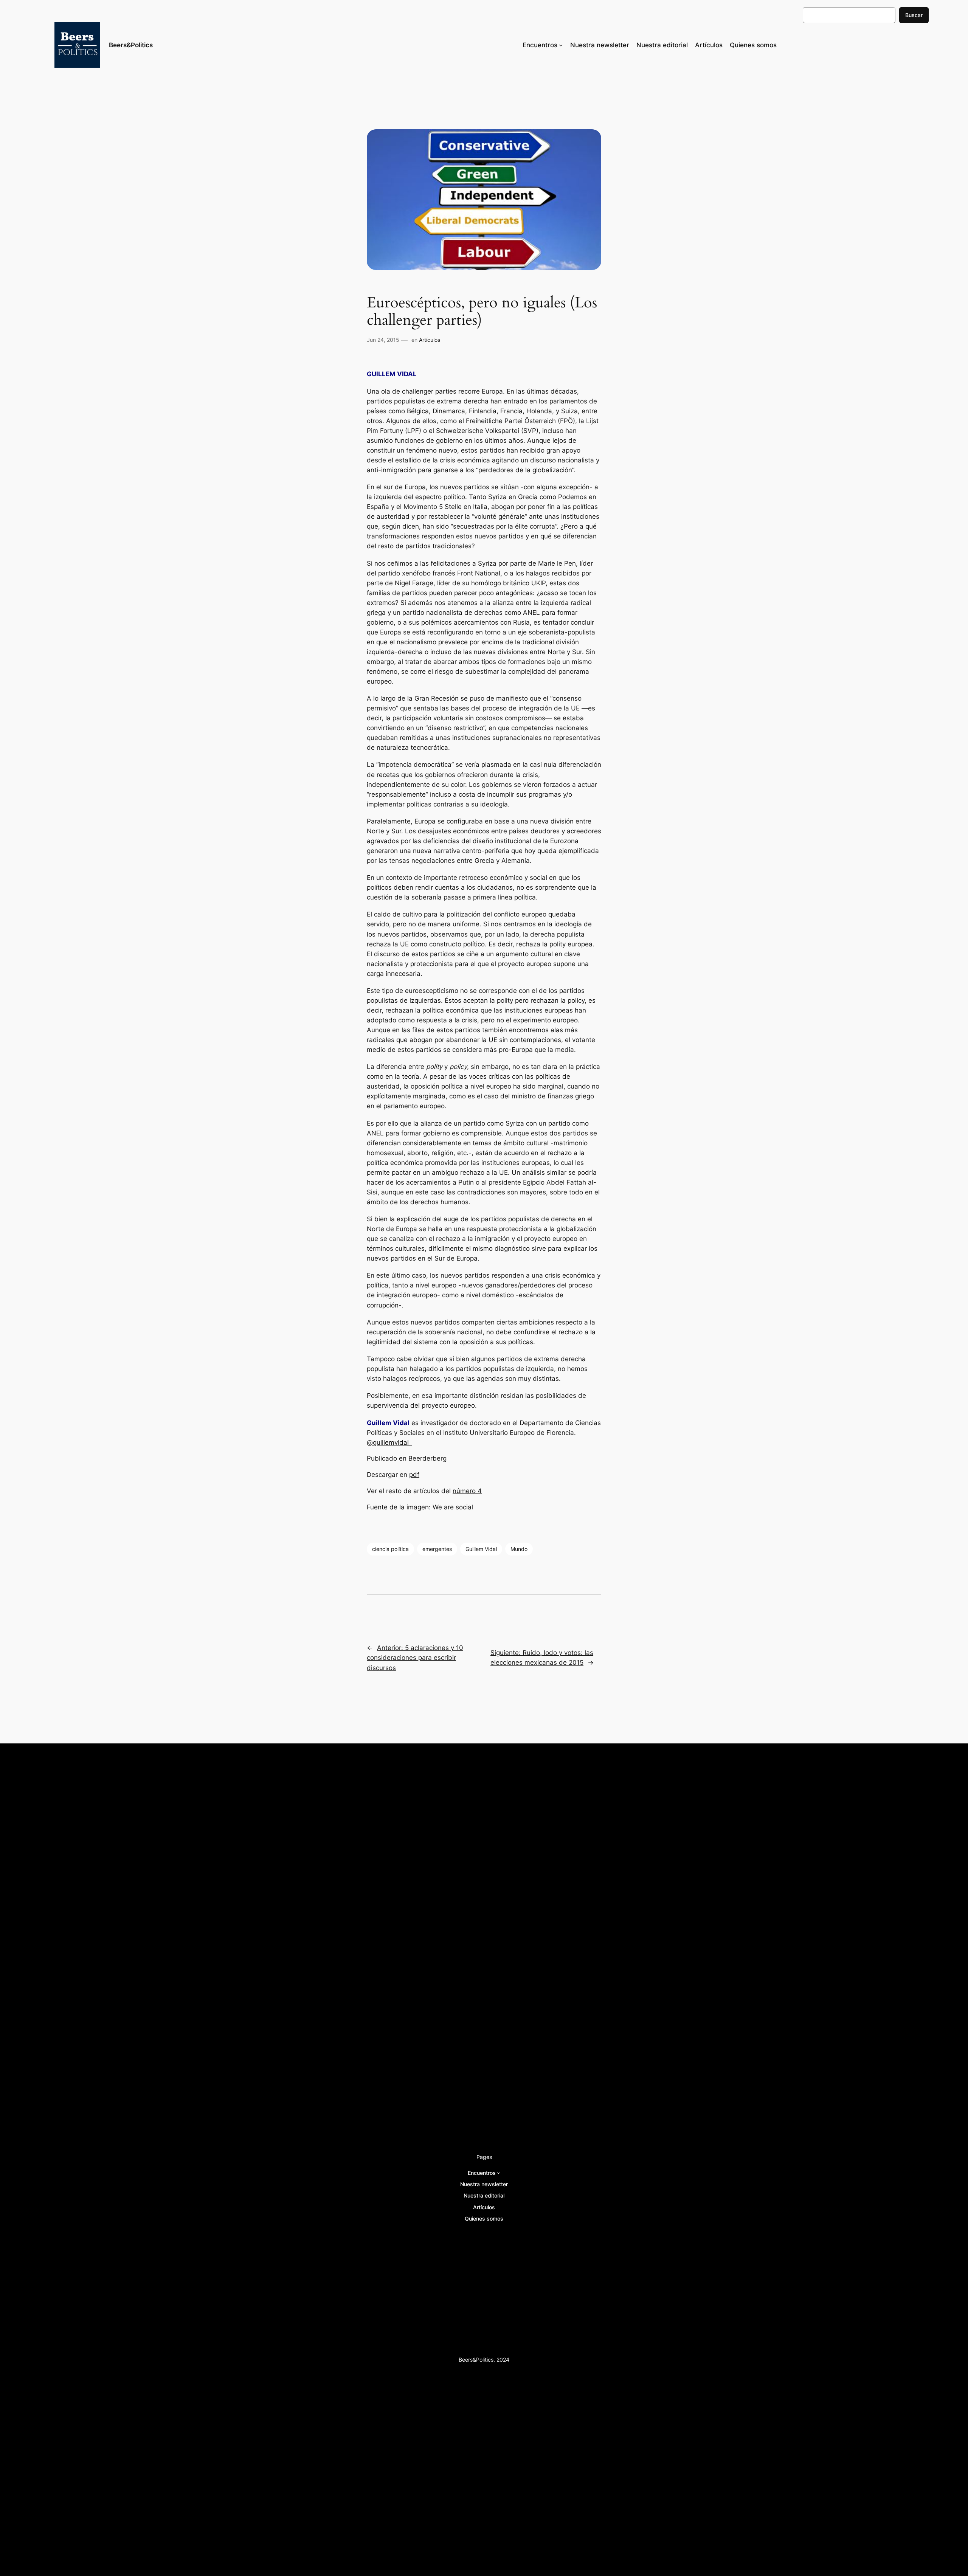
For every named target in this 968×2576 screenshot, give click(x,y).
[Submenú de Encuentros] (561, 45)
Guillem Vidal (481, 1549)
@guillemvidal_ (389, 1442)
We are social (453, 1507)
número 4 (467, 1491)
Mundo (519, 1549)
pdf (414, 1475)
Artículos (430, 340)
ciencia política (390, 1549)
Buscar (914, 15)
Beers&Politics (131, 45)
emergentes (437, 1549)
